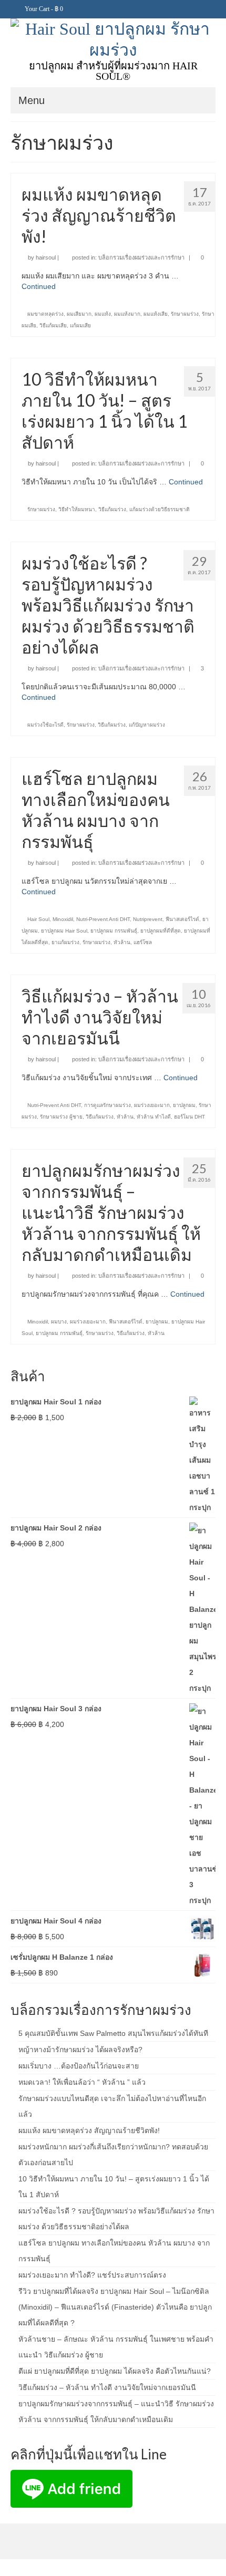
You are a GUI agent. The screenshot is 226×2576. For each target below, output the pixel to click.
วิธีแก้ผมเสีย (53, 325)
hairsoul (46, 257)
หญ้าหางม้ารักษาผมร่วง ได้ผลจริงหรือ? (80, 2050)
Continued (39, 286)
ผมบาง (59, 1322)
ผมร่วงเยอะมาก (152, 1105)
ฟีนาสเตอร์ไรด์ (182, 919)
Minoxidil (63, 919)
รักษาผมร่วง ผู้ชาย (61, 1117)
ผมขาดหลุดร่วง (45, 314)
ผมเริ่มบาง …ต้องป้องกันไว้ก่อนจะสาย (79, 2066)
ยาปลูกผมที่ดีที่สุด (161, 931)
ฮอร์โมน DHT (189, 1117)
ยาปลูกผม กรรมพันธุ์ (114, 931)
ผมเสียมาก (79, 314)
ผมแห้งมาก (127, 314)
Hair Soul (38, 919)
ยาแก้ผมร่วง (65, 942)
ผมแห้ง (103, 314)
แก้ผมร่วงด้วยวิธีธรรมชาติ (160, 509)
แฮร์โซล (143, 942)
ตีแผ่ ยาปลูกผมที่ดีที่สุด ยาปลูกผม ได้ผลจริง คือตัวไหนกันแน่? (115, 2371)
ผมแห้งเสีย (156, 314)
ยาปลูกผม (184, 1105)
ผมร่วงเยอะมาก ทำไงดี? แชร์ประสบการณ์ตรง (92, 2275)
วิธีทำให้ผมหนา (77, 509)
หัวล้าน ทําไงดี (154, 1117)
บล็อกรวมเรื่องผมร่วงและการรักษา (141, 257)
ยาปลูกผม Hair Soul (64, 931)
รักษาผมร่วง (185, 314)
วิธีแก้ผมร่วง (112, 509)
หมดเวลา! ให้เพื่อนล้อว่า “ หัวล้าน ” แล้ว (82, 2082)
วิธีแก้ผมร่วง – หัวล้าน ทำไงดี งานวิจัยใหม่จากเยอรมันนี (107, 2387)
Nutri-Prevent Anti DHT (103, 919)
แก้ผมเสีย (80, 325)
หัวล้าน (122, 942)
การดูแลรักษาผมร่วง (107, 1105)
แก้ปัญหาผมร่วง (147, 725)
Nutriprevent (148, 919)
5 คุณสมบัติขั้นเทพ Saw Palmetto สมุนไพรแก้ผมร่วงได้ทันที (113, 2033)
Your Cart (43, 9)
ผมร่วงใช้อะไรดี (45, 725)
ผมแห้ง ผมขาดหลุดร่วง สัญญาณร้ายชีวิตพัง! (89, 2130)
